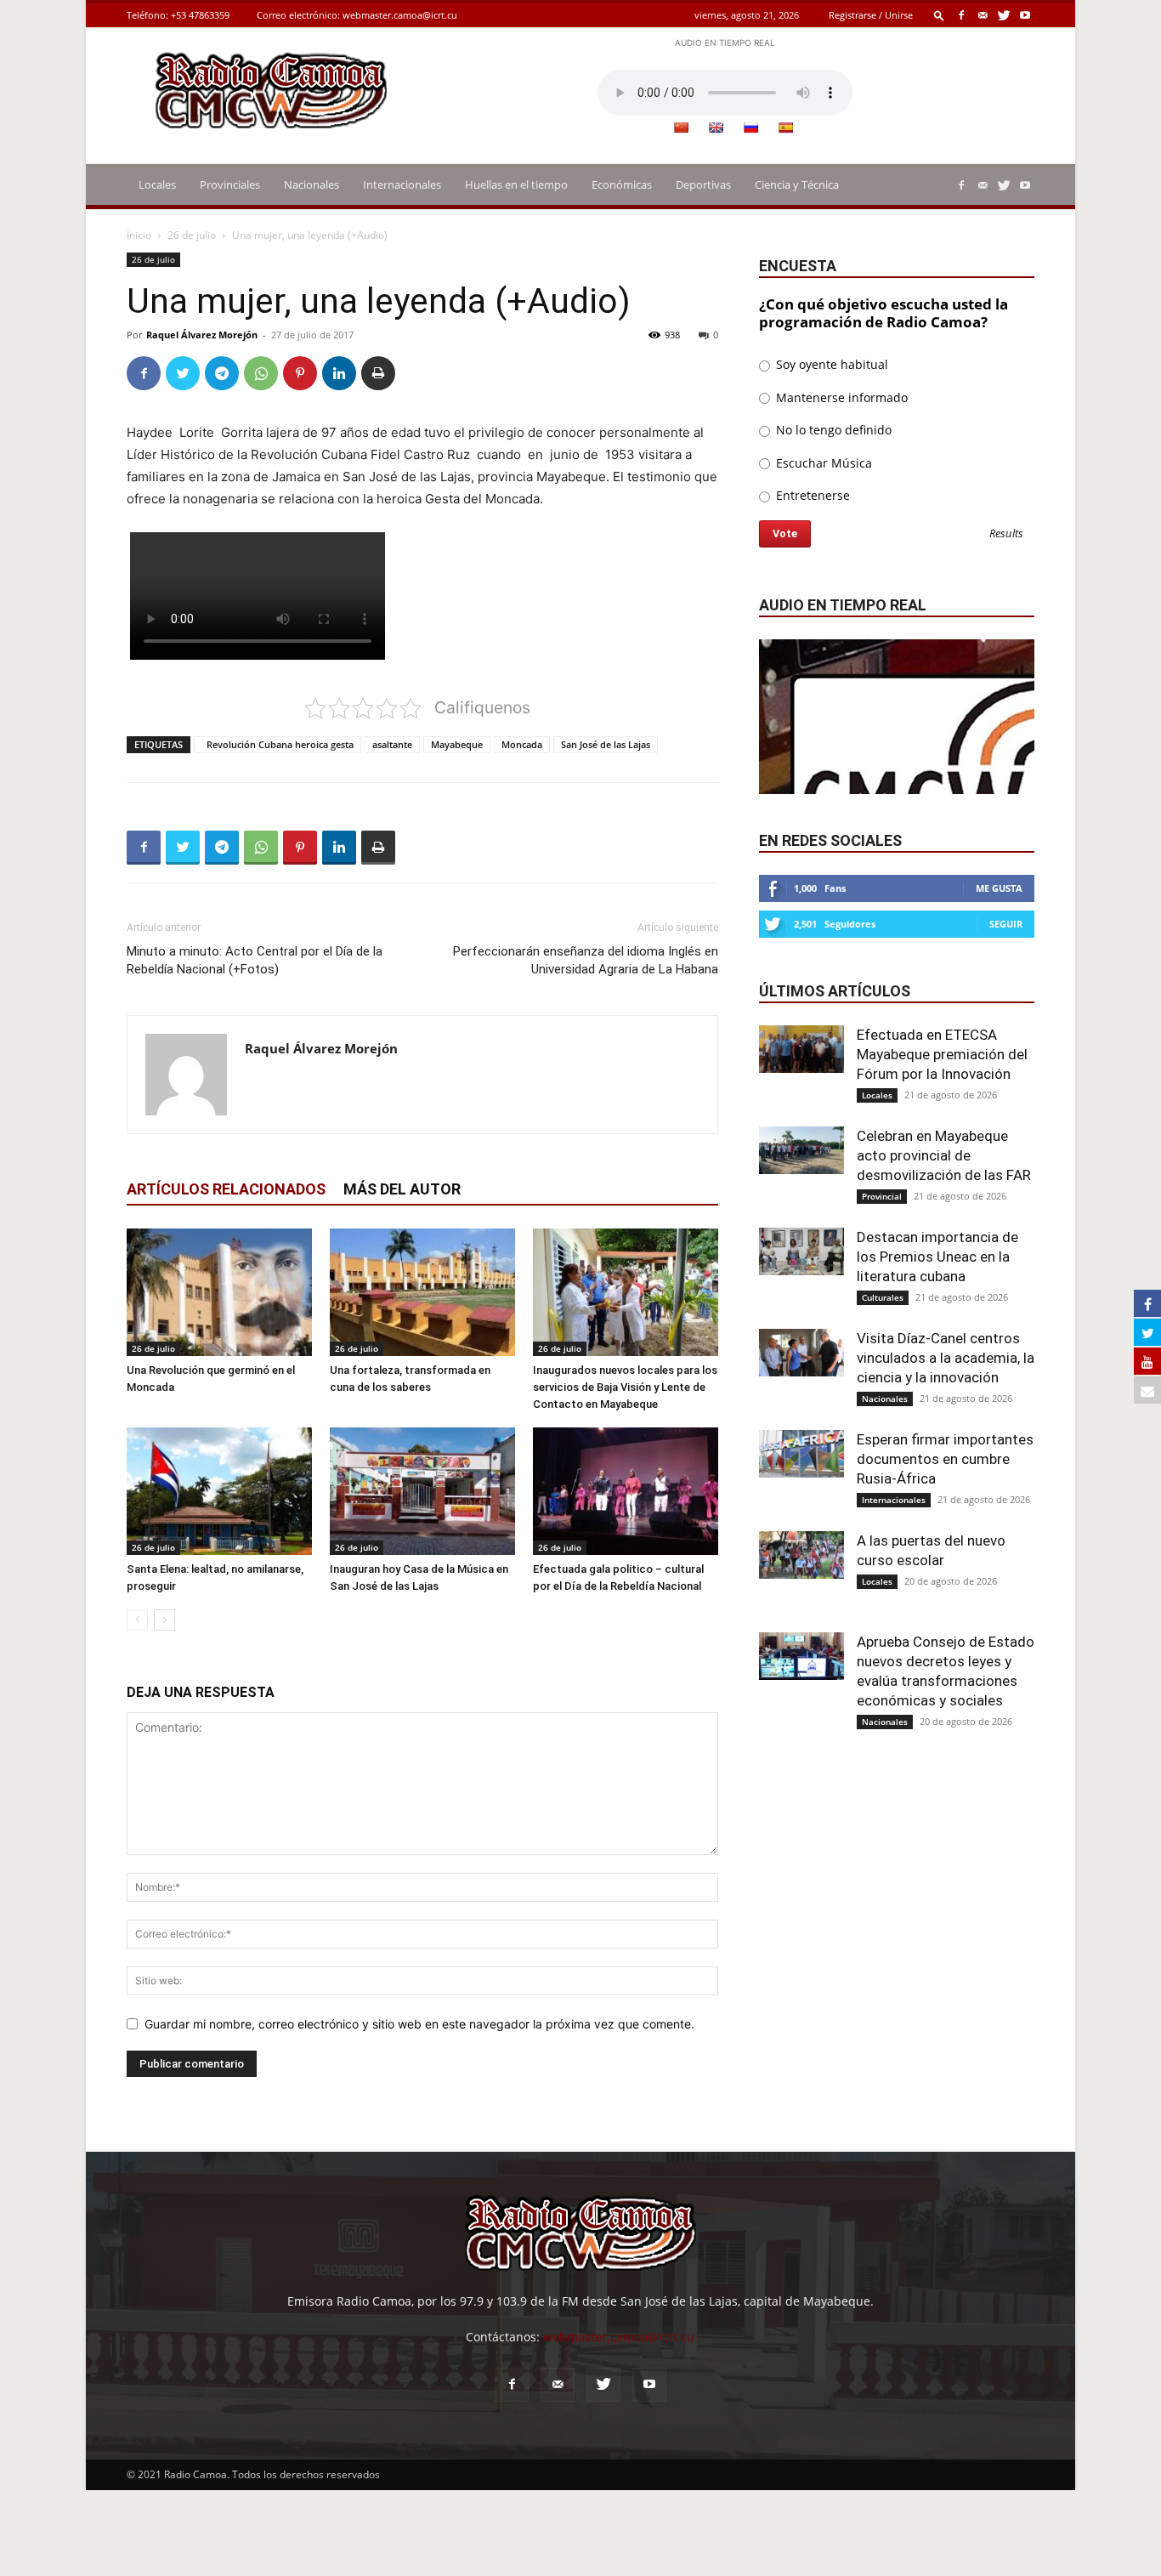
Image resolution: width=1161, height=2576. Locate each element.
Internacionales (402, 184)
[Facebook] (961, 15)
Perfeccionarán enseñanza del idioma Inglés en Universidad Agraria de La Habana (586, 960)
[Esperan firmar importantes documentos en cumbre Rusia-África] (801, 1454)
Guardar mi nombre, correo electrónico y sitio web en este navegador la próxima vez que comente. (419, 2024)
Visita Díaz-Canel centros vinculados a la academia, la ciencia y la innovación (946, 1358)
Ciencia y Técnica (797, 184)
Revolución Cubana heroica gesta (278, 744)
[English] (716, 128)
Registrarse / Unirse (871, 15)
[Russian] (750, 128)
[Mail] (983, 15)
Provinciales (230, 184)
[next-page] (164, 1620)
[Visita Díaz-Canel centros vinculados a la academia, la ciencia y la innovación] (801, 1353)
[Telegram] (222, 373)
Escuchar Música (822, 463)
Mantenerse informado (840, 397)
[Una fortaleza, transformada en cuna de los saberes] (422, 1292)
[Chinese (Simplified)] (681, 128)
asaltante (392, 744)
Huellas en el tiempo (516, 184)
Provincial (882, 1196)
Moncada (522, 744)
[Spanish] (785, 128)
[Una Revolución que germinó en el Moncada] (219, 1292)
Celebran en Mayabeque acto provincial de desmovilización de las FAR (944, 1155)
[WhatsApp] (261, 373)
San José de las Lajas (606, 744)
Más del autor (402, 1189)
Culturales (883, 1297)
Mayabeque (457, 744)
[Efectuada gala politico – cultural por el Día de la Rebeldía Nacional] (626, 1491)
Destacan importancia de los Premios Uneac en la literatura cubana (937, 1257)
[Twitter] (1004, 15)
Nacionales (311, 184)
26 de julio (192, 235)
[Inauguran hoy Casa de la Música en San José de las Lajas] (422, 1491)
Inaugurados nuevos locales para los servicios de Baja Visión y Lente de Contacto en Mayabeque (625, 1387)
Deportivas (703, 184)
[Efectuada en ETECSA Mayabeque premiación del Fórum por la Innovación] (801, 1049)
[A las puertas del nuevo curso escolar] (801, 1555)
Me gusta (999, 888)
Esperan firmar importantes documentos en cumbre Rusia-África (945, 1459)
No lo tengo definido (832, 430)
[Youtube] (1025, 15)
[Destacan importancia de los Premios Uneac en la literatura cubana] (801, 1251)
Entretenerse (811, 495)
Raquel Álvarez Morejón (202, 335)
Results (1006, 534)
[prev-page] (137, 1620)
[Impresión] (378, 373)
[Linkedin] (339, 373)
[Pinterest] (300, 373)
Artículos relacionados (226, 1189)
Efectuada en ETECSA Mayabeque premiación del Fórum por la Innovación (942, 1054)
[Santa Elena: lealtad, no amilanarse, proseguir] (219, 1491)
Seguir (1006, 924)
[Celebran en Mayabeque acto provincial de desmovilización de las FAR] (801, 1150)
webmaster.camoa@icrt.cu (400, 15)
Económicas (622, 184)
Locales (157, 184)
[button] (939, 15)
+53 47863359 (200, 15)
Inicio (139, 235)
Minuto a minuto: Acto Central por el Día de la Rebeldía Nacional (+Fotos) (255, 960)
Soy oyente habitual (830, 364)
